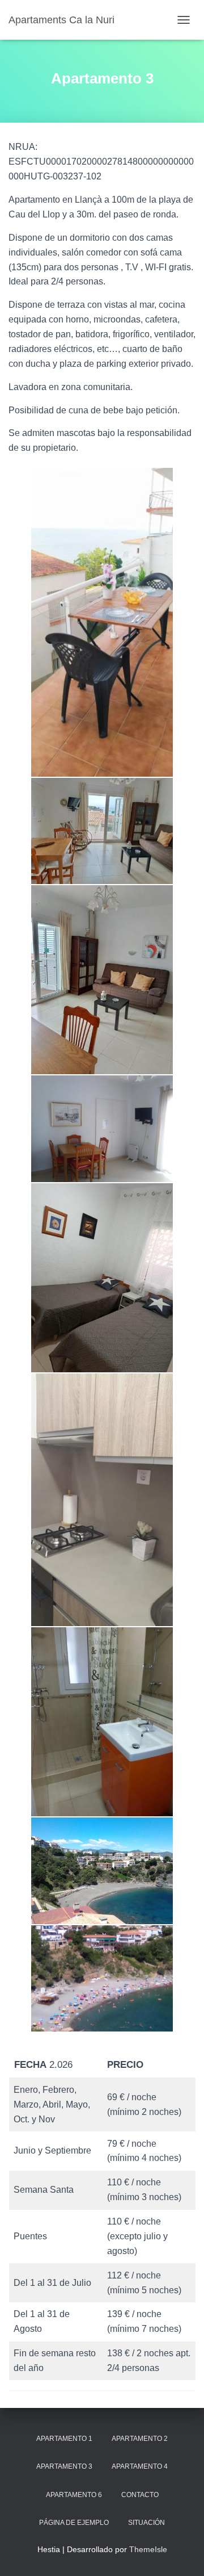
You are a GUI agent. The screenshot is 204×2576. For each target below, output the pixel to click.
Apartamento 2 (140, 2439)
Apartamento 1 (64, 2439)
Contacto (140, 2495)
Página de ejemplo (74, 2523)
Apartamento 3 (64, 2466)
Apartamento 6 (74, 2495)
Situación (146, 2523)
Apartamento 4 (140, 2466)
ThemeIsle (148, 2549)
